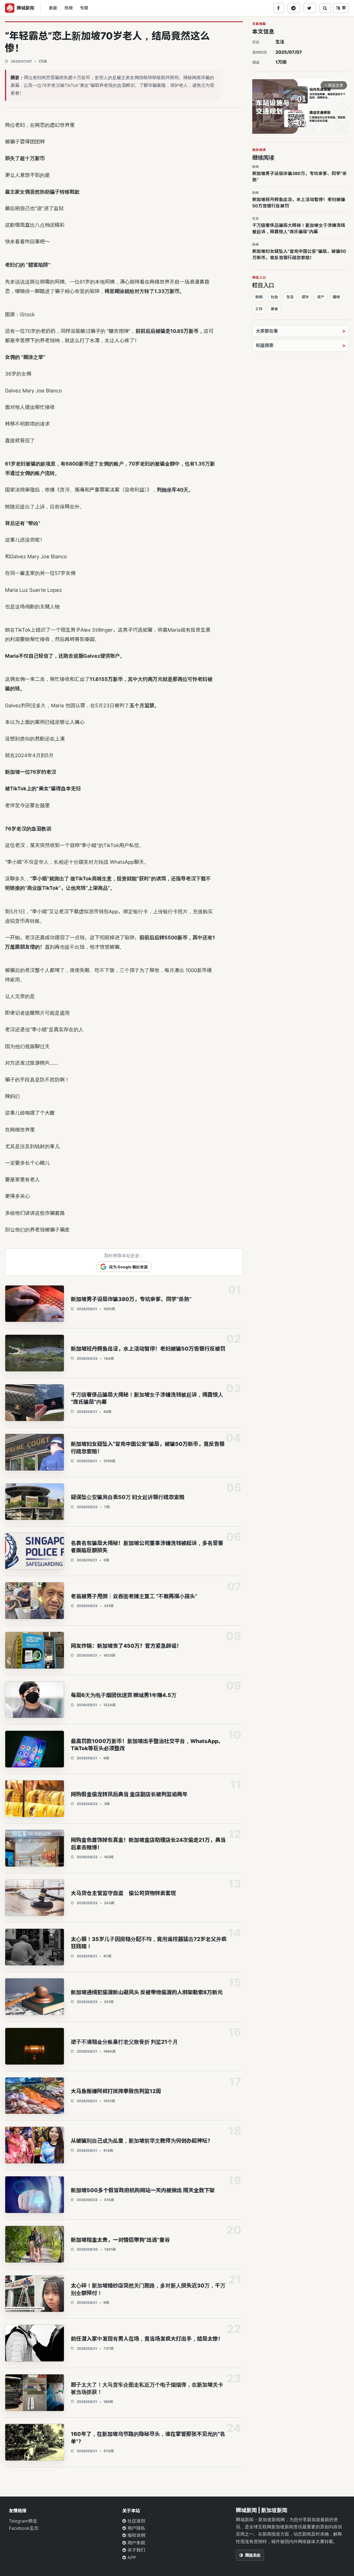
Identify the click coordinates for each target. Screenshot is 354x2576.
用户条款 (136, 2543)
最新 (53, 8)
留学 (305, 297)
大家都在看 (267, 331)
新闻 (259, 297)
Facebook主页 (24, 2528)
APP (131, 2557)
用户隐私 (136, 2528)
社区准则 (136, 2521)
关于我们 (136, 2550)
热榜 (69, 8)
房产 (321, 297)
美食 (274, 309)
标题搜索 (265, 345)
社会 (274, 297)
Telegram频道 (23, 2521)
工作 (259, 309)
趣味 (336, 297)
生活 (280, 42)
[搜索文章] (325, 8)
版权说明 (136, 2535)
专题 (84, 8)
